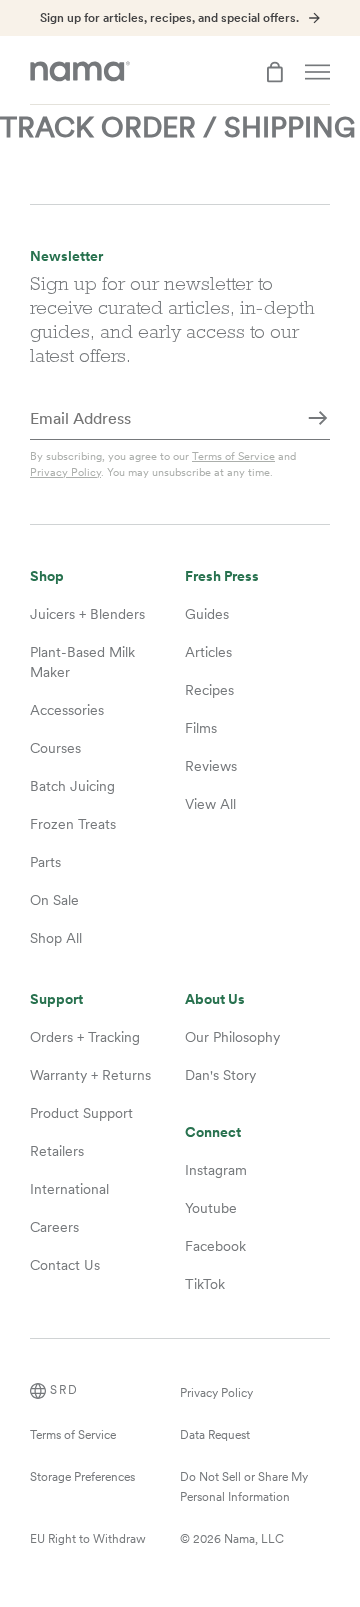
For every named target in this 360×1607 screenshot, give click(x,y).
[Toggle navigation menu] (317, 72)
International (69, 1189)
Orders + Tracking (85, 1037)
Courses (55, 748)
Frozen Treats (73, 824)
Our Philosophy (232, 1037)
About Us (215, 999)
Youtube (211, 1208)
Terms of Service (233, 456)
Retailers (57, 1151)
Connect (213, 1132)
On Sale (54, 900)
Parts (45, 862)
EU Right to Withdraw (88, 1539)
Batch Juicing (72, 786)
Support (56, 999)
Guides (207, 614)
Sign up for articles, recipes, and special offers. (169, 18)
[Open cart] (275, 72)
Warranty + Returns (90, 1075)
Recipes (209, 690)
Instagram (216, 1170)
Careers (54, 1227)
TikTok (205, 1284)
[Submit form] (318, 420)
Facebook (215, 1246)
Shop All (56, 938)
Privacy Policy (65, 472)
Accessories (67, 710)
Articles (208, 652)
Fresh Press (222, 576)
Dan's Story (220, 1075)
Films (201, 728)
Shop (47, 576)
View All (210, 804)
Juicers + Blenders (87, 614)
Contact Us (65, 1265)
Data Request (215, 1435)
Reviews (211, 766)
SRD (64, 1390)
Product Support (81, 1113)
